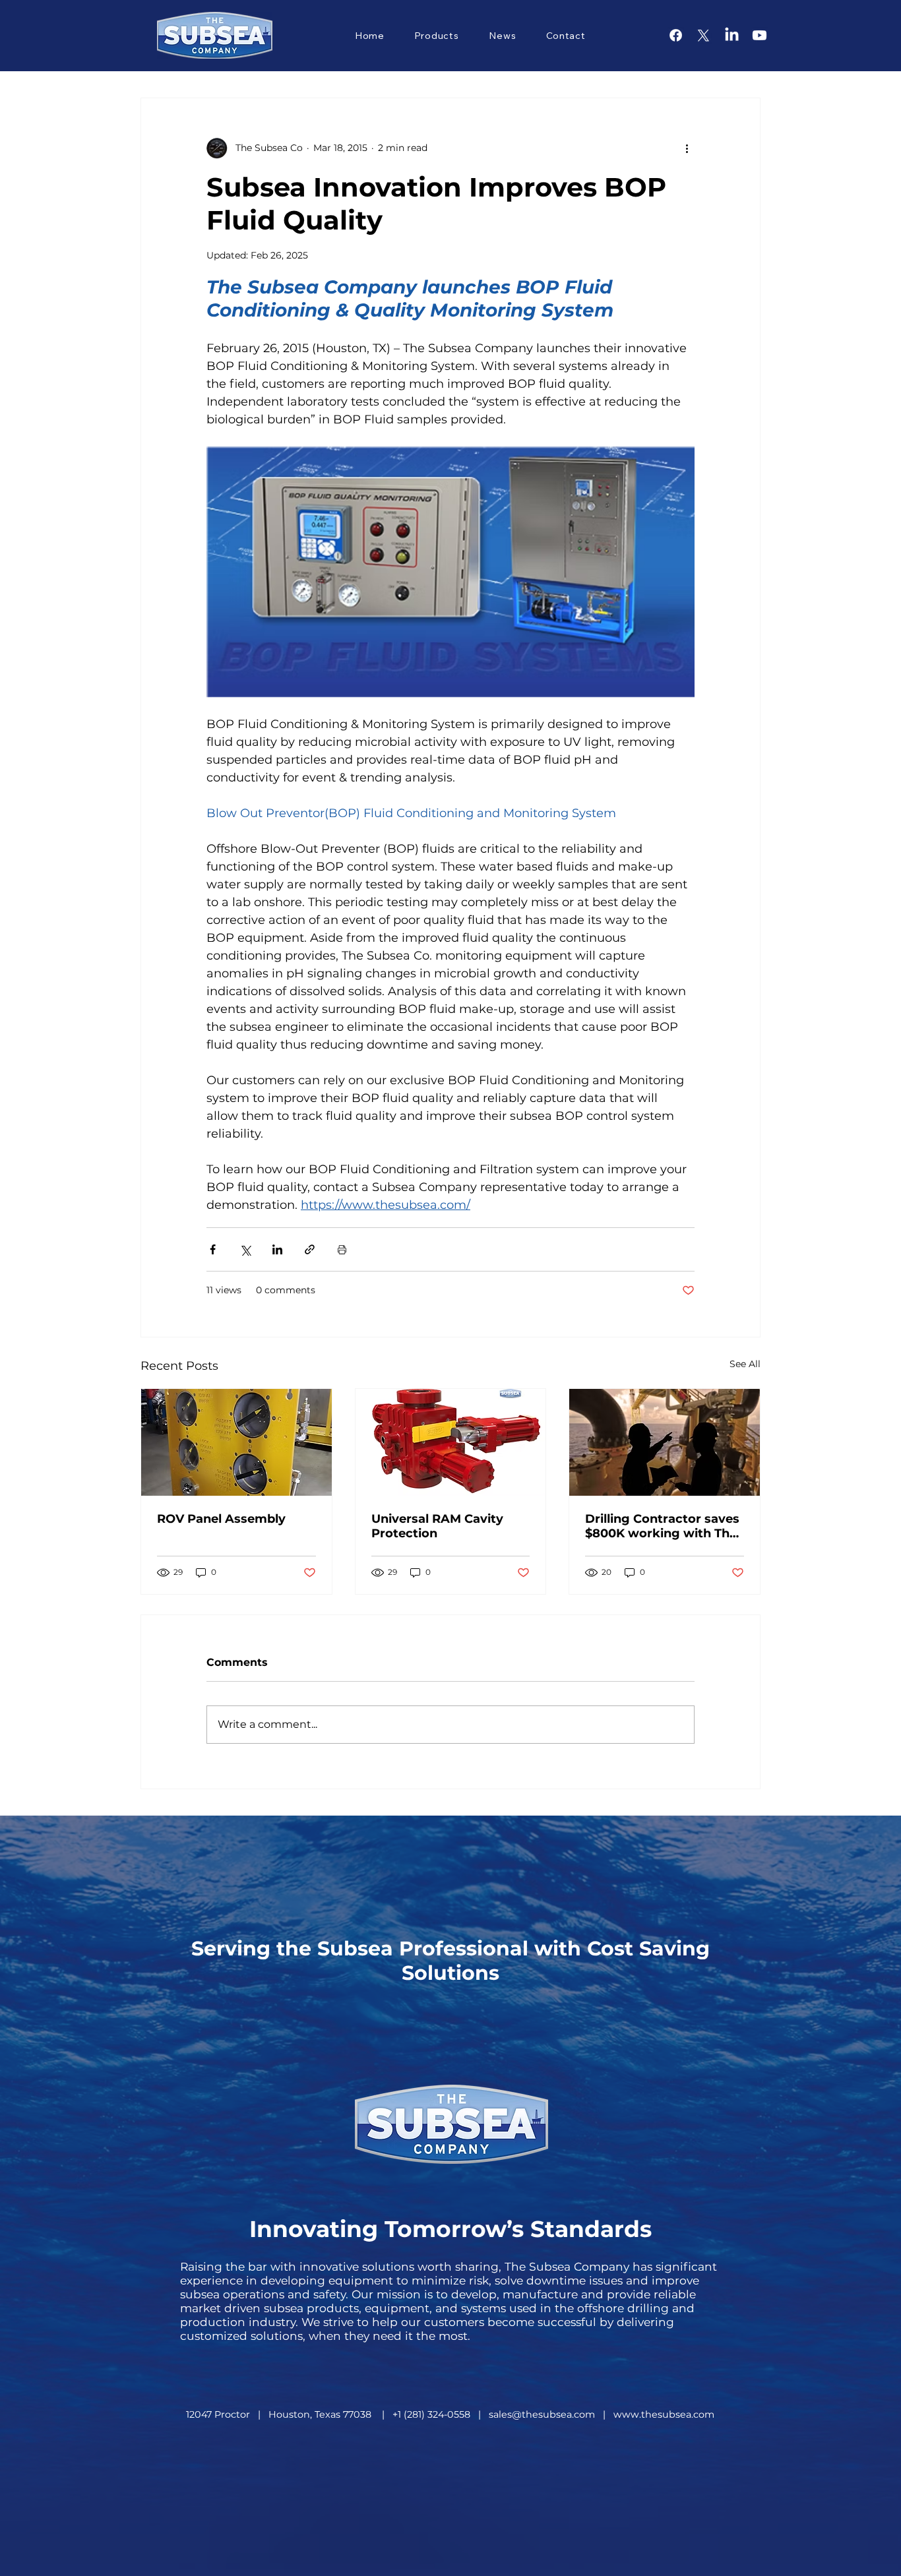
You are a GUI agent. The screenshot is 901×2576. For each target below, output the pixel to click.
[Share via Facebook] (213, 1249)
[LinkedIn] (732, 35)
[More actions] (687, 148)
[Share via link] (310, 1249)
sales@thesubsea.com (542, 2414)
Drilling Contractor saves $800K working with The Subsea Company (662, 1526)
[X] (703, 35)
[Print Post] (342, 1249)
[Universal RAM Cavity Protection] (451, 1442)
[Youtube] (760, 35)
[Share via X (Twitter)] (245, 1249)
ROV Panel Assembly (221, 1519)
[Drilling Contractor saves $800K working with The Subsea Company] (665, 1442)
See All (745, 1364)
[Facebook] (676, 35)
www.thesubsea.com (664, 2414)
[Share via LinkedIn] (277, 1249)
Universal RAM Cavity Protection (437, 1526)
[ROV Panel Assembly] (236, 1442)
